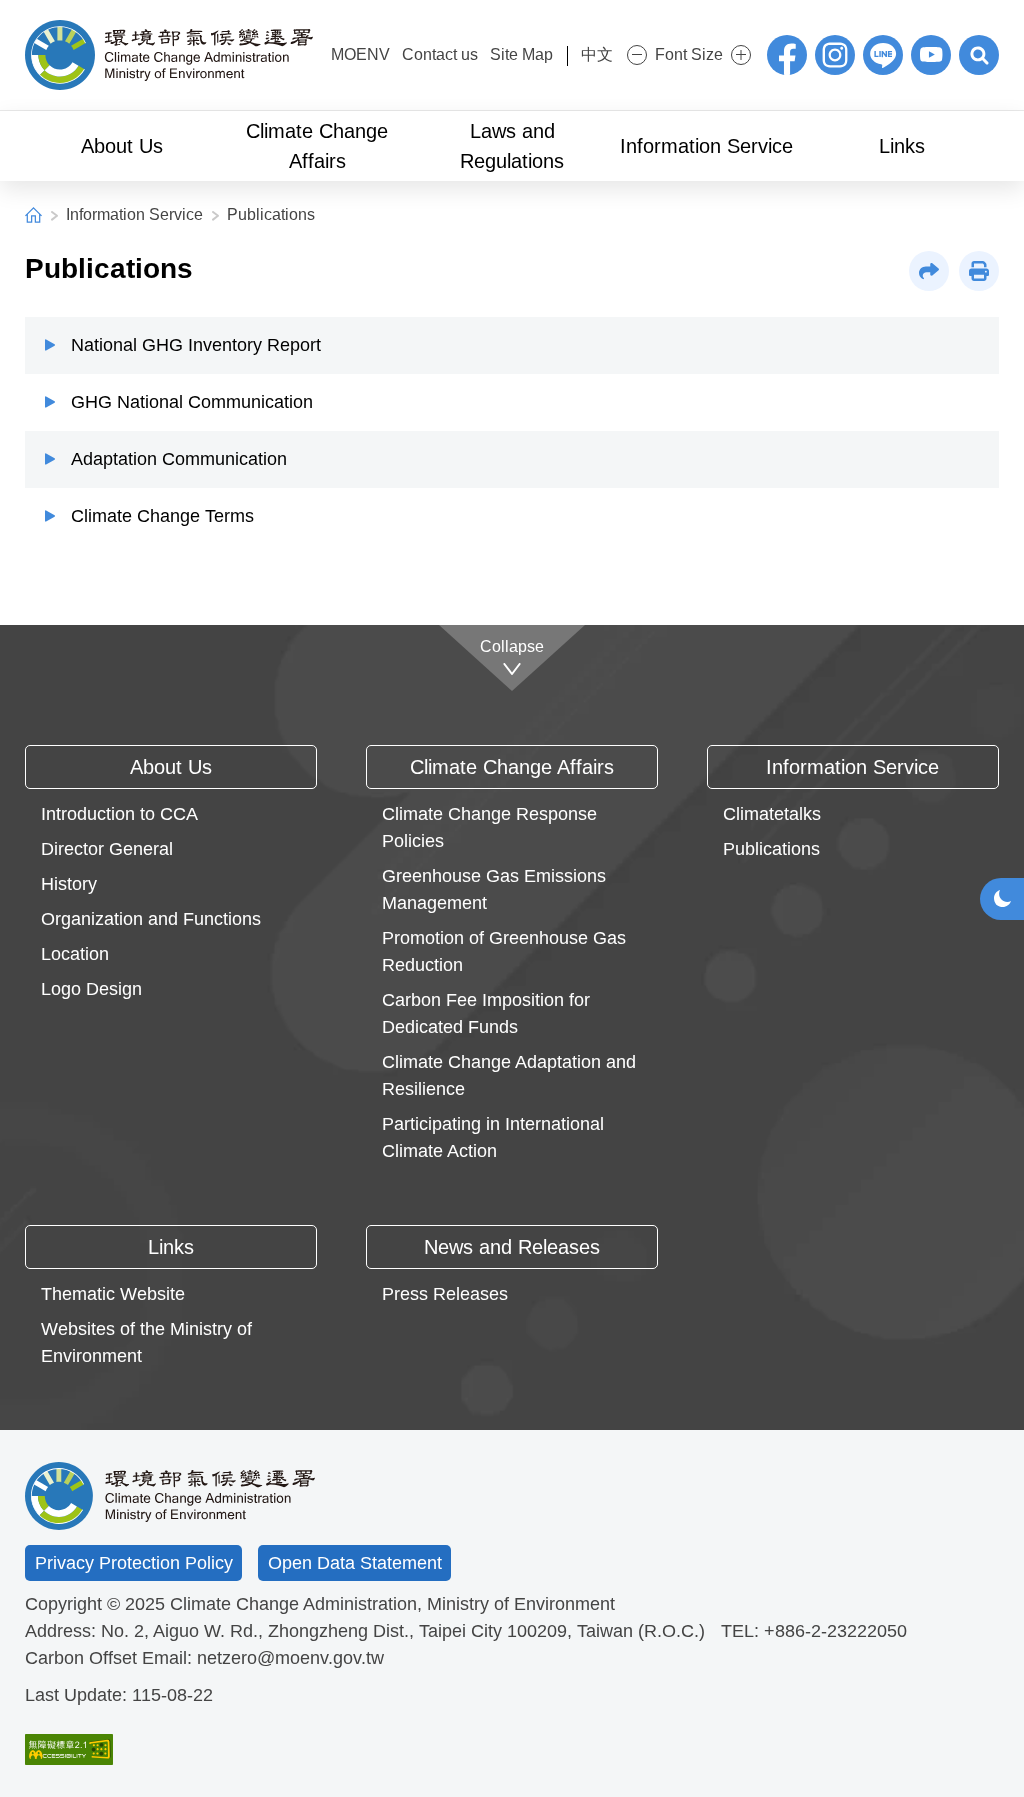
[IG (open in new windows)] (835, 55)
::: (319, 52)
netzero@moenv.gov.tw (290, 1658)
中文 (597, 54)
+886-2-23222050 (835, 1631)
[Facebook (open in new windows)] (787, 55)
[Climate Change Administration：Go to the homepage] (169, 55)
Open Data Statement (355, 1563)
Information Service (134, 214)
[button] (979, 55)
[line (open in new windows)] (883, 55)
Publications (271, 214)
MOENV (360, 54)
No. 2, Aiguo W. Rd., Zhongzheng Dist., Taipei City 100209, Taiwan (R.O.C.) (403, 1631)
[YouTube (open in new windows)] (931, 55)
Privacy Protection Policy (134, 1563)
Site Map (521, 54)
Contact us (440, 54)
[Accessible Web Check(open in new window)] (69, 1749)
